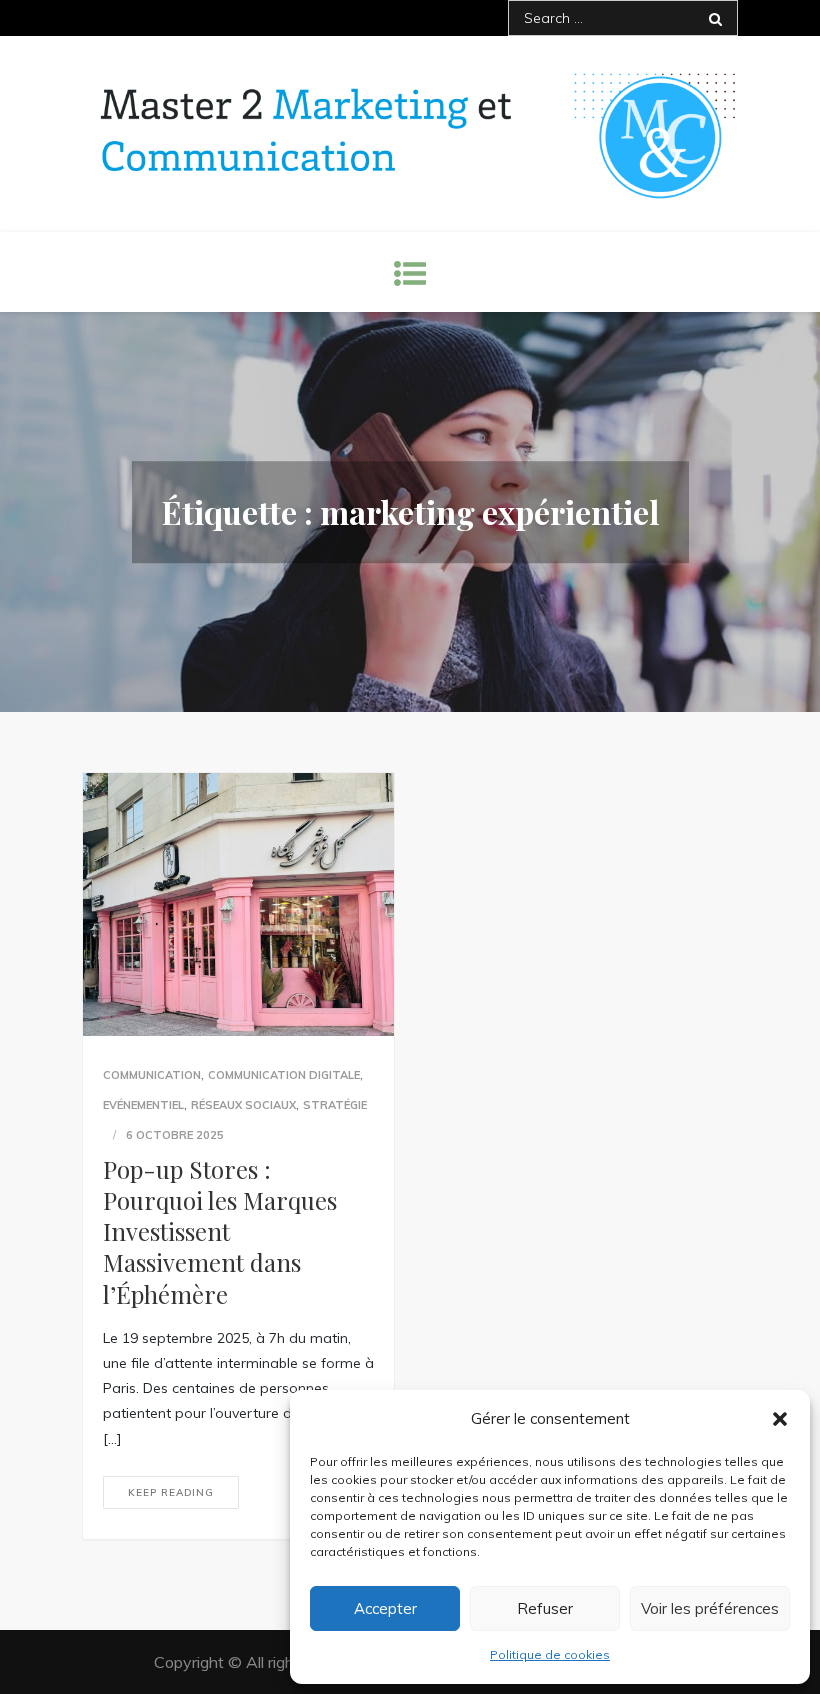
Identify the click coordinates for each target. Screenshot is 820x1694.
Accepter (385, 1608)
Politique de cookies (550, 1654)
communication (152, 1075)
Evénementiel (143, 1105)
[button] (780, 1419)
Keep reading (171, 1492)
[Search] (715, 18)
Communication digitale (284, 1075)
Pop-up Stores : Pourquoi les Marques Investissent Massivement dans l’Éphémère (220, 1231)
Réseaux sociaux (243, 1105)
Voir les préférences (710, 1608)
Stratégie (335, 1105)
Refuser (545, 1608)
